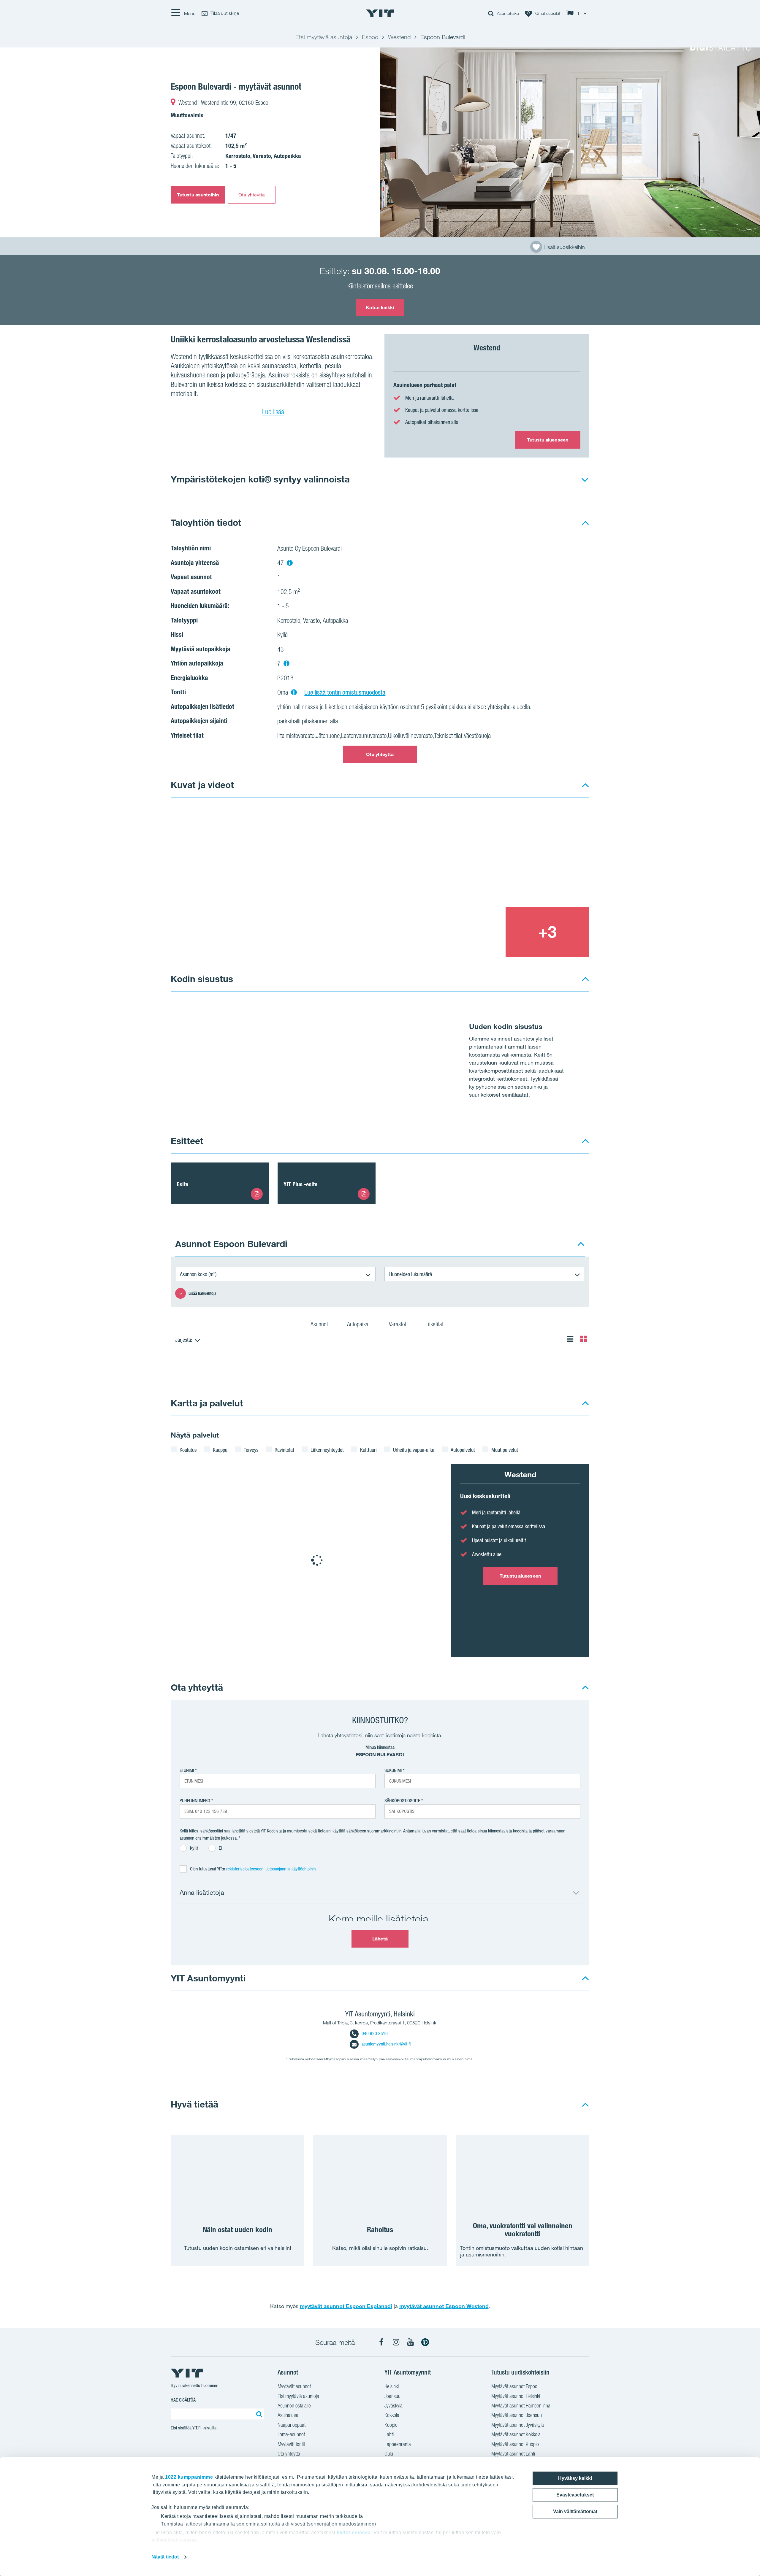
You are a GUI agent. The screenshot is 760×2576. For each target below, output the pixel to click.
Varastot (398, 1324)
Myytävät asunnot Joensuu (517, 2415)
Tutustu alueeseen (548, 440)
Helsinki (392, 2386)
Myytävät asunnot (294, 2386)
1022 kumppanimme (189, 2477)
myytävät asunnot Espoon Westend (444, 2306)
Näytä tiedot (165, 2557)
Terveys (251, 1450)
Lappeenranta (398, 2444)
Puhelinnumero (195, 1801)
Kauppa (220, 1450)
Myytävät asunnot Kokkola (516, 2434)
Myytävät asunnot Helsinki (516, 2396)
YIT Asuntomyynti (208, 1978)
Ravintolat (284, 1450)
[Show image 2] (506, 856)
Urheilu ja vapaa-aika (414, 1450)
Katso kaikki (380, 307)
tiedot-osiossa (354, 2533)
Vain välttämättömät (575, 2511)
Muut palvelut (505, 1450)
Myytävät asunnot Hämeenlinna (521, 2406)
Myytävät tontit (291, 2444)
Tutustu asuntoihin (198, 195)
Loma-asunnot (291, 2434)
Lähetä (380, 1939)
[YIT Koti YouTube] (411, 2342)
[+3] (547, 932)
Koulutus (188, 1450)
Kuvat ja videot (202, 785)
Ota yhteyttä (252, 195)
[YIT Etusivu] (380, 13)
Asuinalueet (289, 2415)
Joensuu (392, 2396)
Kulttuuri (368, 1450)
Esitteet (187, 1141)
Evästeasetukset (575, 2495)
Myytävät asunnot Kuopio (515, 2444)
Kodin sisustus (202, 979)
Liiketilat (435, 1324)
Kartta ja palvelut (207, 1403)
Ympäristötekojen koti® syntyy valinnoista (260, 479)
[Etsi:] (258, 2414)
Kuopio (391, 2425)
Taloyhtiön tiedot (206, 522)
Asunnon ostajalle (294, 2406)
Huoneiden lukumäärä (411, 1274)
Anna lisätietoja (202, 1892)
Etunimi (187, 1770)
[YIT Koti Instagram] (396, 2342)
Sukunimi (393, 1770)
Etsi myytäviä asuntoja (298, 2396)
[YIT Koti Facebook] (381, 2342)
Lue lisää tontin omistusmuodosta (345, 692)
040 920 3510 (375, 2033)
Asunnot (320, 1324)
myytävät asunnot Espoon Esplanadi (346, 2306)
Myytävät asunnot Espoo (514, 2386)
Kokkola (392, 2415)
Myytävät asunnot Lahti (513, 2454)
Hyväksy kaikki (575, 2478)
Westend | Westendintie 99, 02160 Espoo (223, 103)
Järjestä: (184, 1340)
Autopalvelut (463, 1450)
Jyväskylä (394, 2406)
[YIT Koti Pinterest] (425, 2342)
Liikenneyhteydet (327, 1450)
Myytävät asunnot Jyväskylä (518, 2425)
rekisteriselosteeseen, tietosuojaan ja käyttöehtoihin (271, 1869)
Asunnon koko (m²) (198, 1274)
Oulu (389, 2454)
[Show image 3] (463, 932)
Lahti (389, 2434)
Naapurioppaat (292, 2425)
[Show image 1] (570, 142)
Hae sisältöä (183, 2400)
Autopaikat (359, 1324)
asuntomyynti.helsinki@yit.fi (386, 2044)
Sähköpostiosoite (402, 1801)
